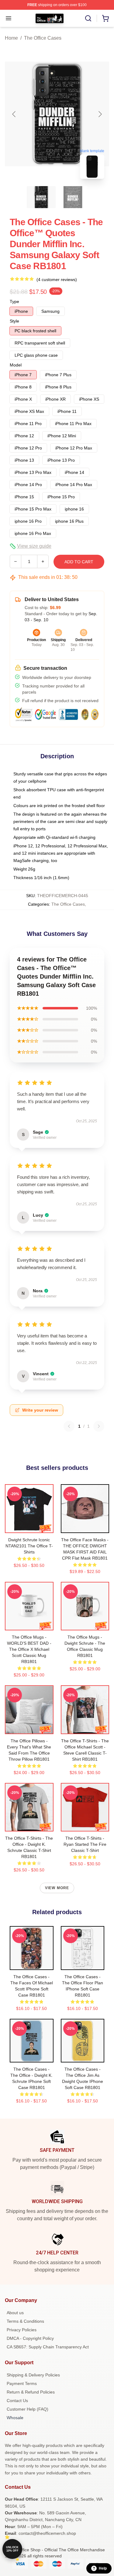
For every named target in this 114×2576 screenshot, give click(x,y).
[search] (88, 18)
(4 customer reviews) (57, 280)
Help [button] (103, 2568)
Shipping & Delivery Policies (33, 2375)
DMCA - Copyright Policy (30, 2338)
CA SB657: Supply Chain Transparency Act (48, 2347)
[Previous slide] (14, 114)
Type (14, 301)
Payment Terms (22, 2383)
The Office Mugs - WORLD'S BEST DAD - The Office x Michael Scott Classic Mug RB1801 (29, 1649)
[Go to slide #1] (41, 197)
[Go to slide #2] (73, 197)
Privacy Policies (22, 2330)
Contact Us (17, 2401)
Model (16, 365)
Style (14, 321)
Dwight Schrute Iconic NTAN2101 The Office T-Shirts (29, 1546)
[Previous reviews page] (69, 1426)
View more (57, 1888)
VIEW (29, 1527)
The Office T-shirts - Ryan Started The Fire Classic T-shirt (85, 1844)
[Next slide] (100, 114)
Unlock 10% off (12, 2549)
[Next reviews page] (99, 1426)
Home (11, 38)
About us (15, 2313)
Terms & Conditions (25, 2321)
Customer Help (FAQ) (28, 2409)
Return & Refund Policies (31, 2392)
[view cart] (105, 18)
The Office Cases (43, 38)
